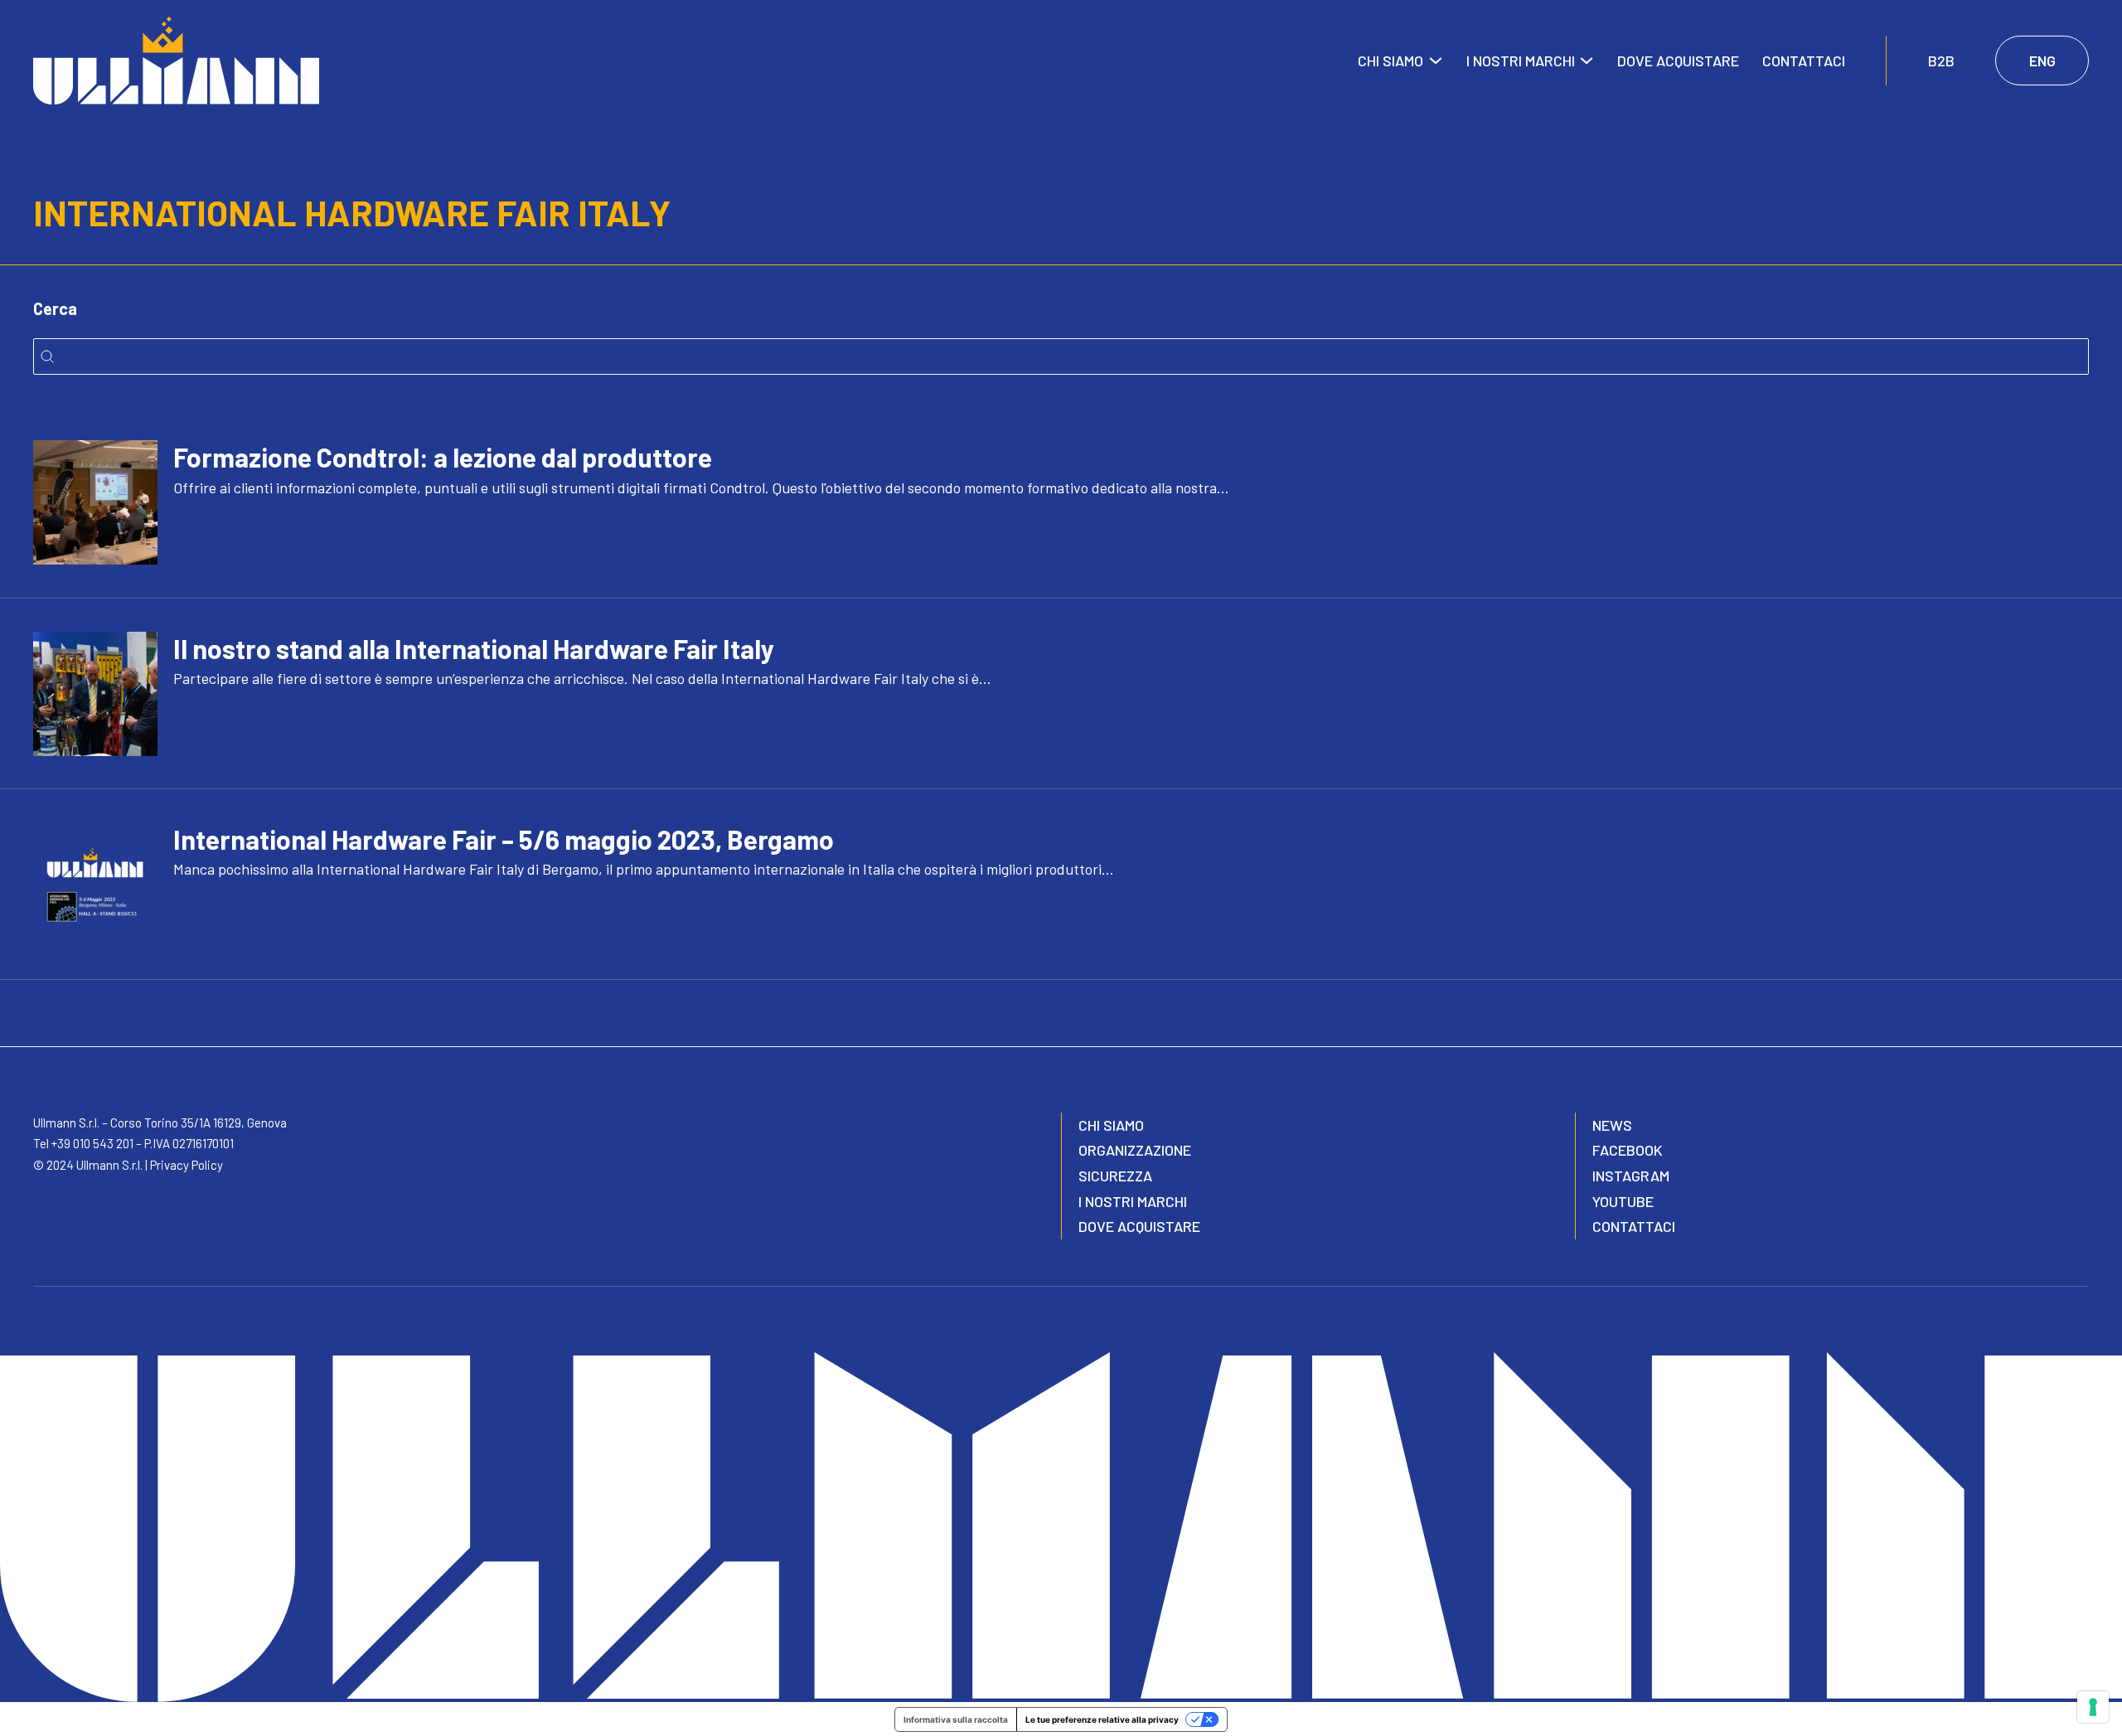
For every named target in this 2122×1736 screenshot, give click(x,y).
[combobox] (1061, 356)
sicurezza (1115, 1176)
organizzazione (1135, 1150)
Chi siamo (1390, 61)
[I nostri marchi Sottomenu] (1587, 61)
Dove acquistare (1678, 61)
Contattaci (1804, 61)
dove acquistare (1139, 1226)
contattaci (1634, 1226)
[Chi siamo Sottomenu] (1436, 61)
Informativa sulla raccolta (956, 1719)
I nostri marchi (1521, 61)
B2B (1941, 61)
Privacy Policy (187, 1165)
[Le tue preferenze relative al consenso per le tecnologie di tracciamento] (2093, 1707)
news (1612, 1125)
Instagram (1631, 1176)
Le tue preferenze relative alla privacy (1102, 1719)
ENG (2042, 61)
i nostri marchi (1133, 1201)
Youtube (1623, 1201)
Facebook (1628, 1150)
